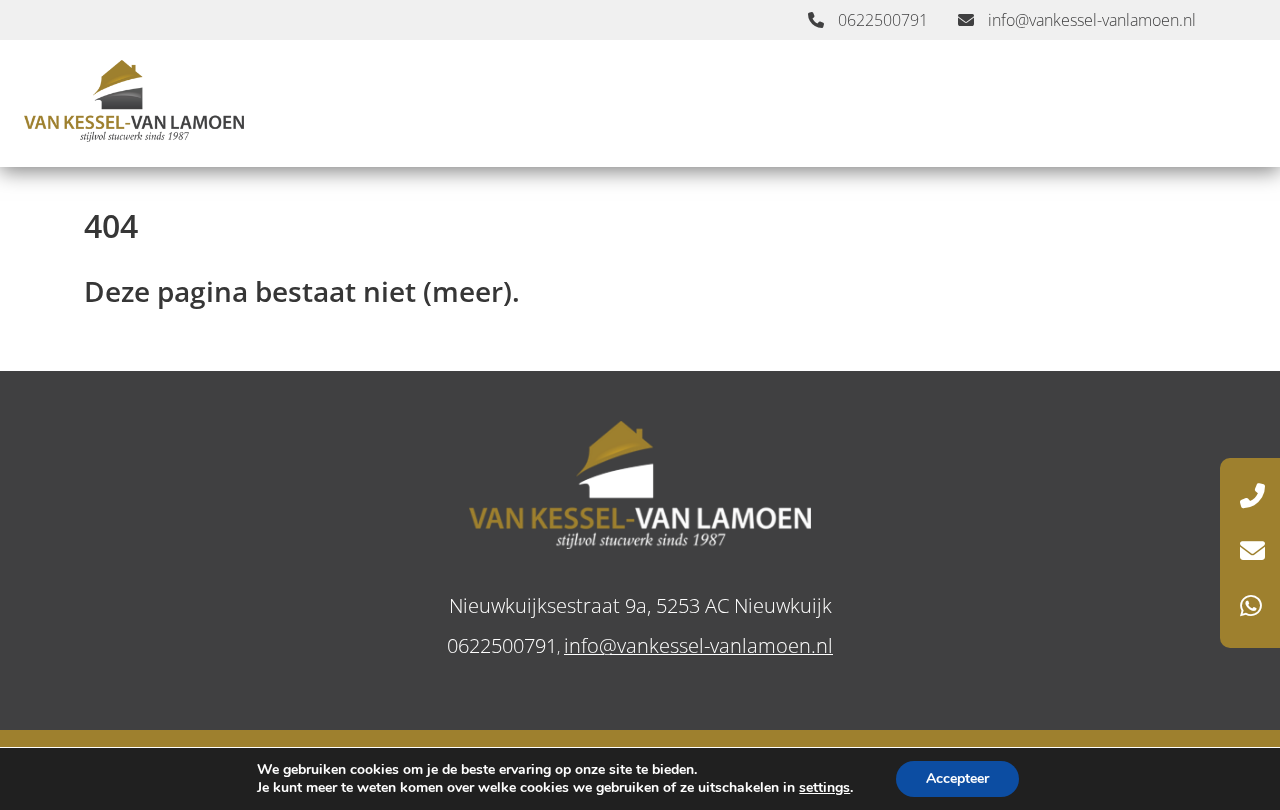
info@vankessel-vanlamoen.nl (1090, 20)
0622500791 (881, 20)
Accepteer (957, 778)
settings (824, 788)
